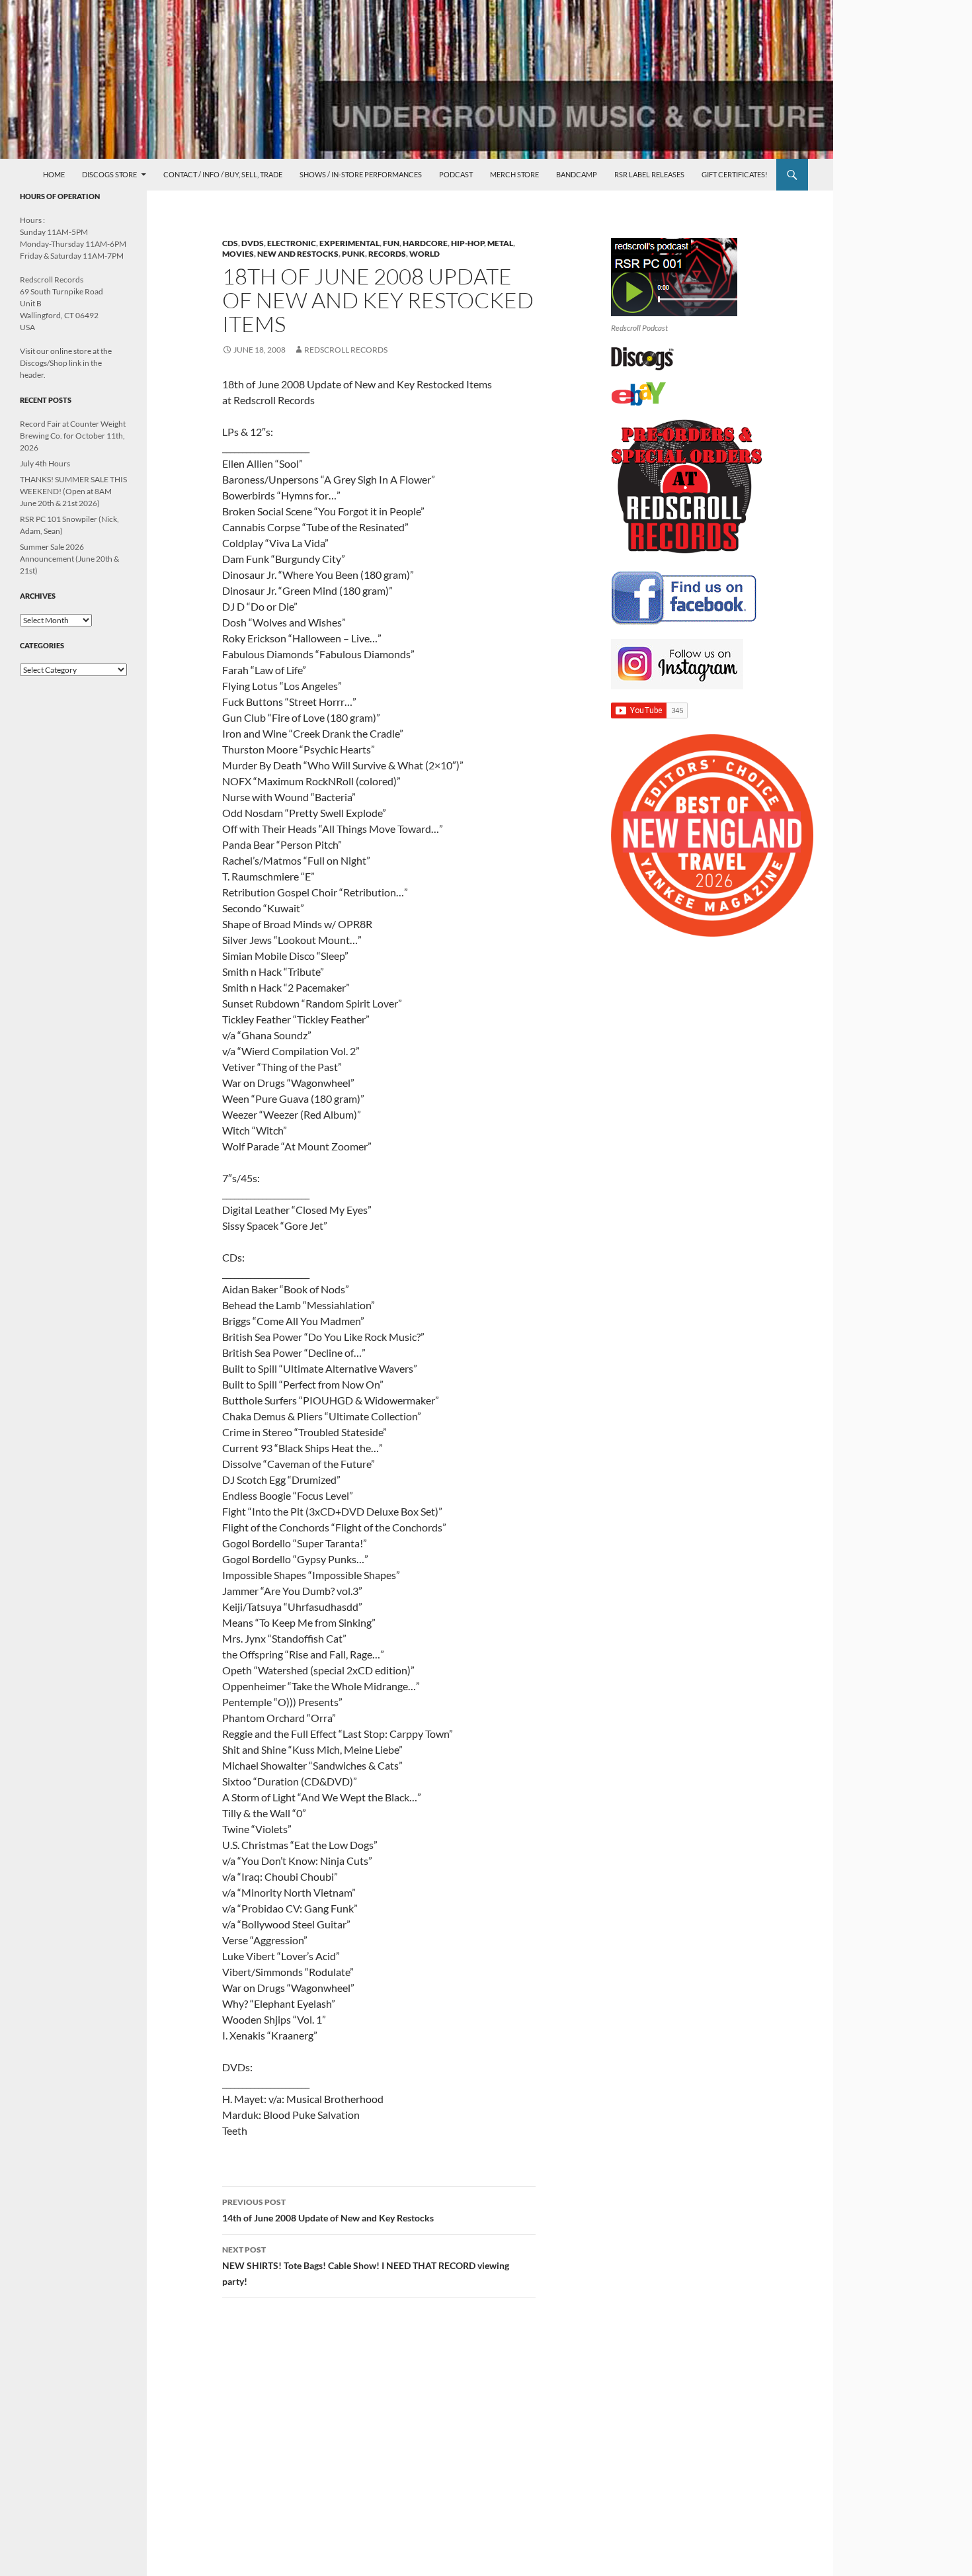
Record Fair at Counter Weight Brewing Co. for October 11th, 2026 (73, 436)
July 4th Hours (45, 463)
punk (353, 254)
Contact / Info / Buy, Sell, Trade (223, 174)
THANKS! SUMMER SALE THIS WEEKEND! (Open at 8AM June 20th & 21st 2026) (73, 491)
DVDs (253, 243)
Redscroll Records (346, 350)
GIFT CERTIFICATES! (735, 174)
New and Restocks (298, 254)
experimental (349, 243)
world (425, 254)
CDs (230, 243)
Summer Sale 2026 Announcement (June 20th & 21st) (69, 559)
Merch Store (514, 174)
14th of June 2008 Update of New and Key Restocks (328, 2210)
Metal (500, 243)
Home (54, 174)
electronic (292, 243)
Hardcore (425, 243)
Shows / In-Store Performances (361, 174)
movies (238, 254)
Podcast (456, 174)
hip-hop (467, 243)
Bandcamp (577, 174)
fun (391, 243)
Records (387, 254)
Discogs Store (109, 174)
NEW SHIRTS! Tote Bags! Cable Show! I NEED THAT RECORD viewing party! (366, 2266)
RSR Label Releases (649, 174)
